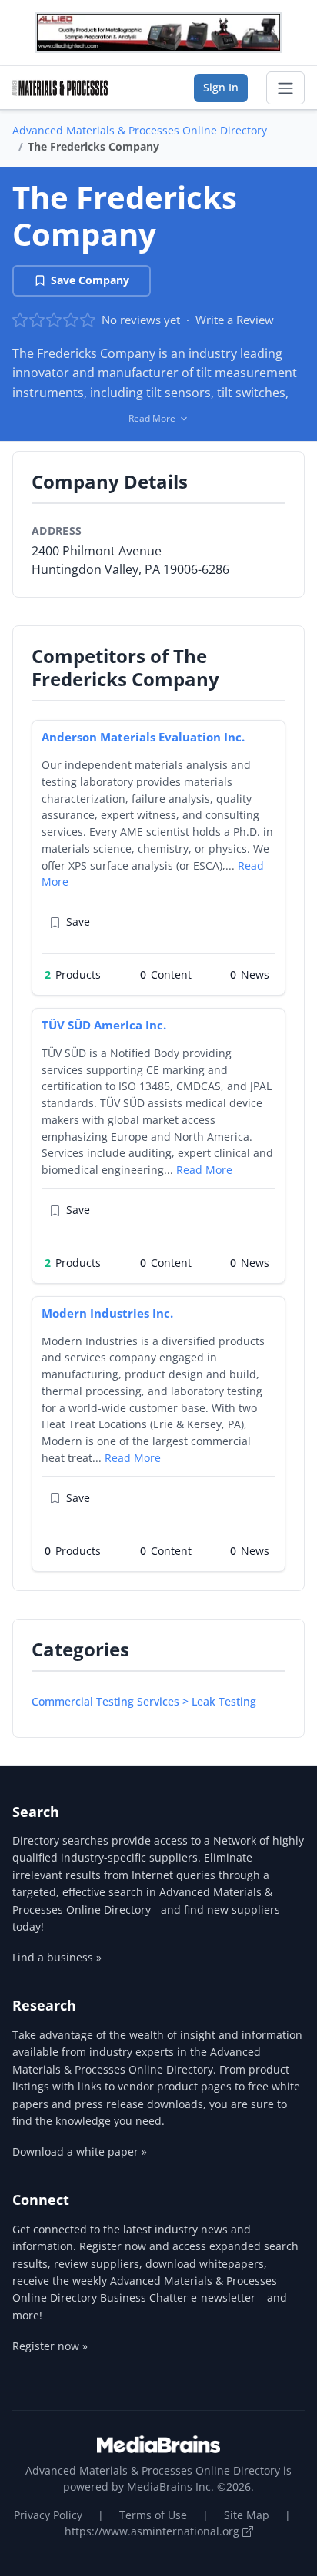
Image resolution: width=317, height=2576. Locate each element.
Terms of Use (153, 2515)
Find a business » (57, 1957)
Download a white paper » (80, 2152)
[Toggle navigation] (285, 88)
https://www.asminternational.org (153, 2531)
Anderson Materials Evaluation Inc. (143, 737)
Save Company (90, 280)
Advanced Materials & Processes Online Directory (140, 130)
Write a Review (235, 320)
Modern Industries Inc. (107, 1313)
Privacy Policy (48, 2515)
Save (78, 922)
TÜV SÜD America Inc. (104, 1025)
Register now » (50, 2346)
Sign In (221, 87)
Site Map (247, 2515)
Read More (204, 1170)
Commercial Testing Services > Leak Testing (144, 1701)
